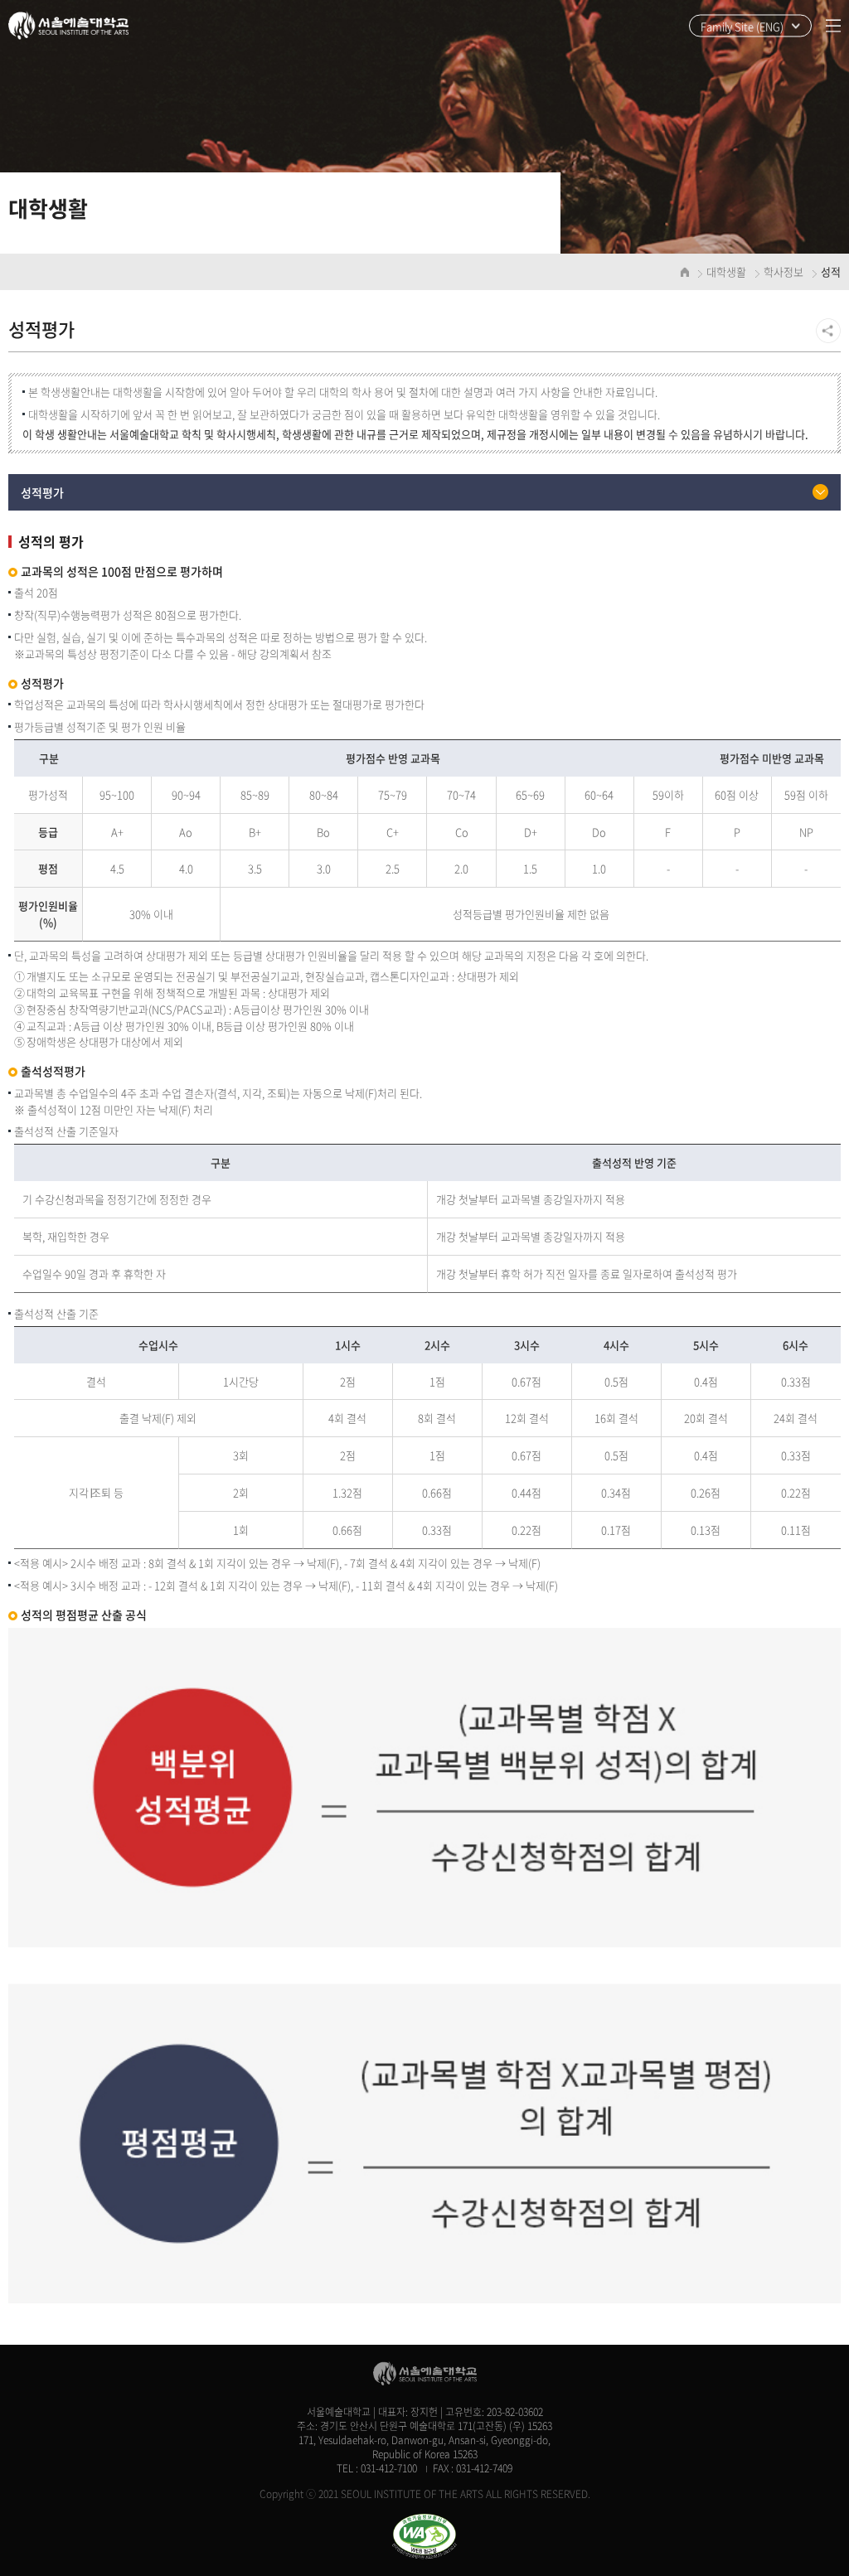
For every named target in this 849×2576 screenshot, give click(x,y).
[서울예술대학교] (68, 26)
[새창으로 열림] (424, 2537)
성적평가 (42, 492)
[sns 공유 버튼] (828, 331)
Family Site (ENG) (742, 26)
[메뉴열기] (833, 26)
